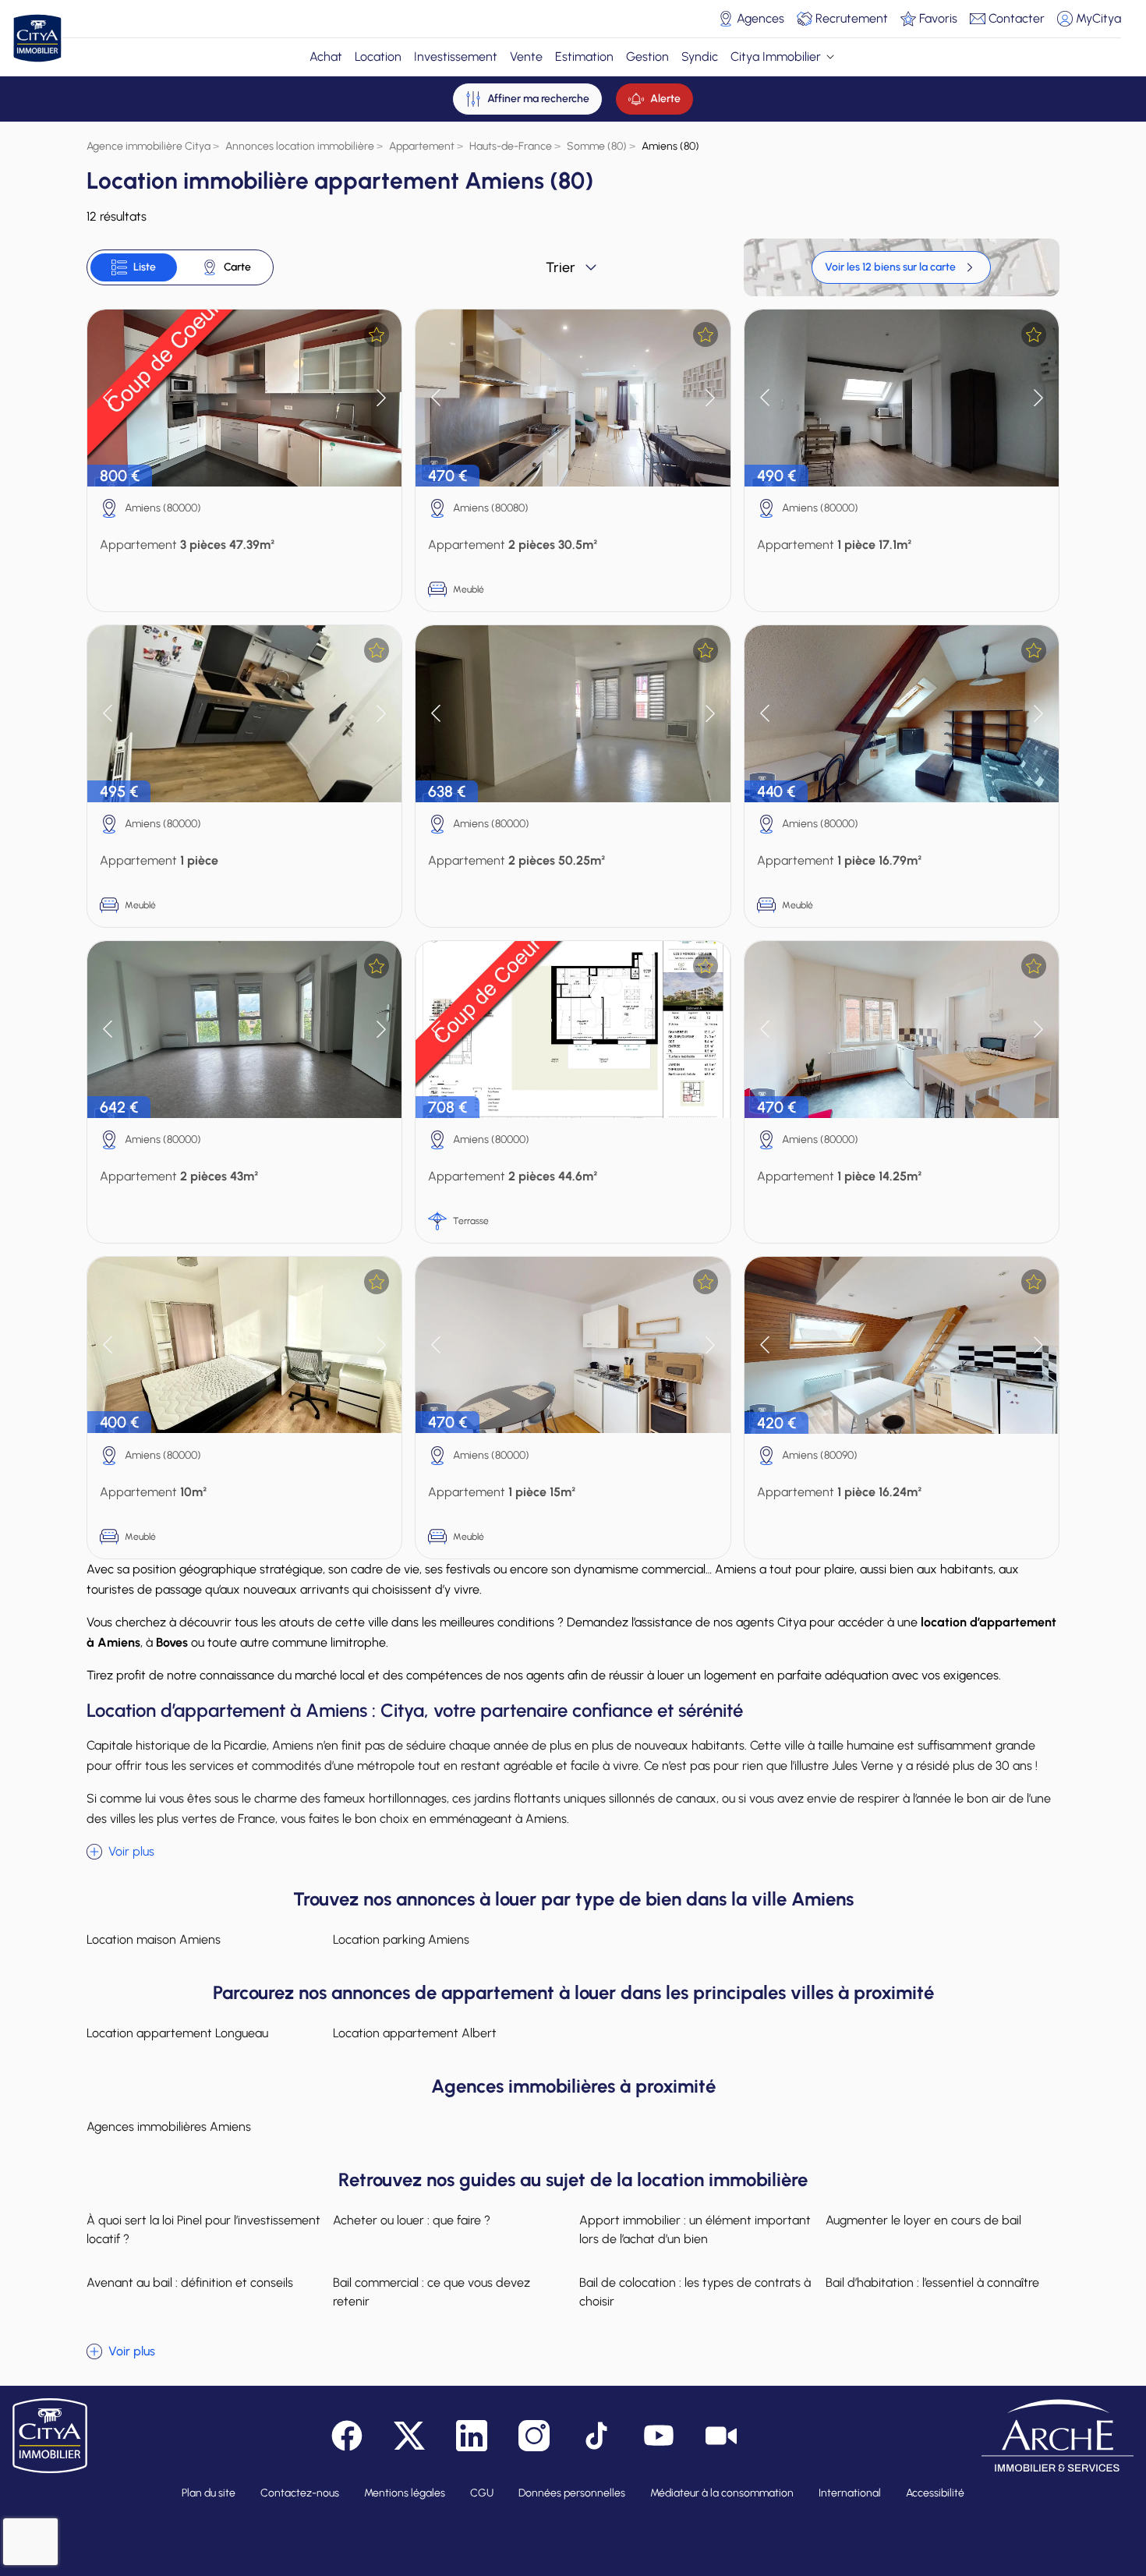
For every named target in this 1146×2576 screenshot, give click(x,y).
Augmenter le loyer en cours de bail (923, 2220)
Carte (237, 267)
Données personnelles (572, 2493)
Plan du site (209, 2493)
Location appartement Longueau (177, 2033)
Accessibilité (935, 2493)
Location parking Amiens (401, 1939)
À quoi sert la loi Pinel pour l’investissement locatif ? (203, 2229)
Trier (561, 267)
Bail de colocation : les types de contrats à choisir (695, 2292)
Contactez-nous (300, 2493)
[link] (901, 267)
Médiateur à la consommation (722, 2493)
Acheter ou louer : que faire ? (412, 2220)
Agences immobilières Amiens (169, 2127)
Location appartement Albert (415, 2033)
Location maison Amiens (154, 1939)
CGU (482, 2493)
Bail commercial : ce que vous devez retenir (432, 2292)
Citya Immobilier (776, 57)
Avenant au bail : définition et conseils (190, 2282)
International (850, 2493)
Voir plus (131, 1851)
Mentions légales (405, 2493)
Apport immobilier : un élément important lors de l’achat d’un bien (695, 2229)
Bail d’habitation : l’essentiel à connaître (932, 2282)
